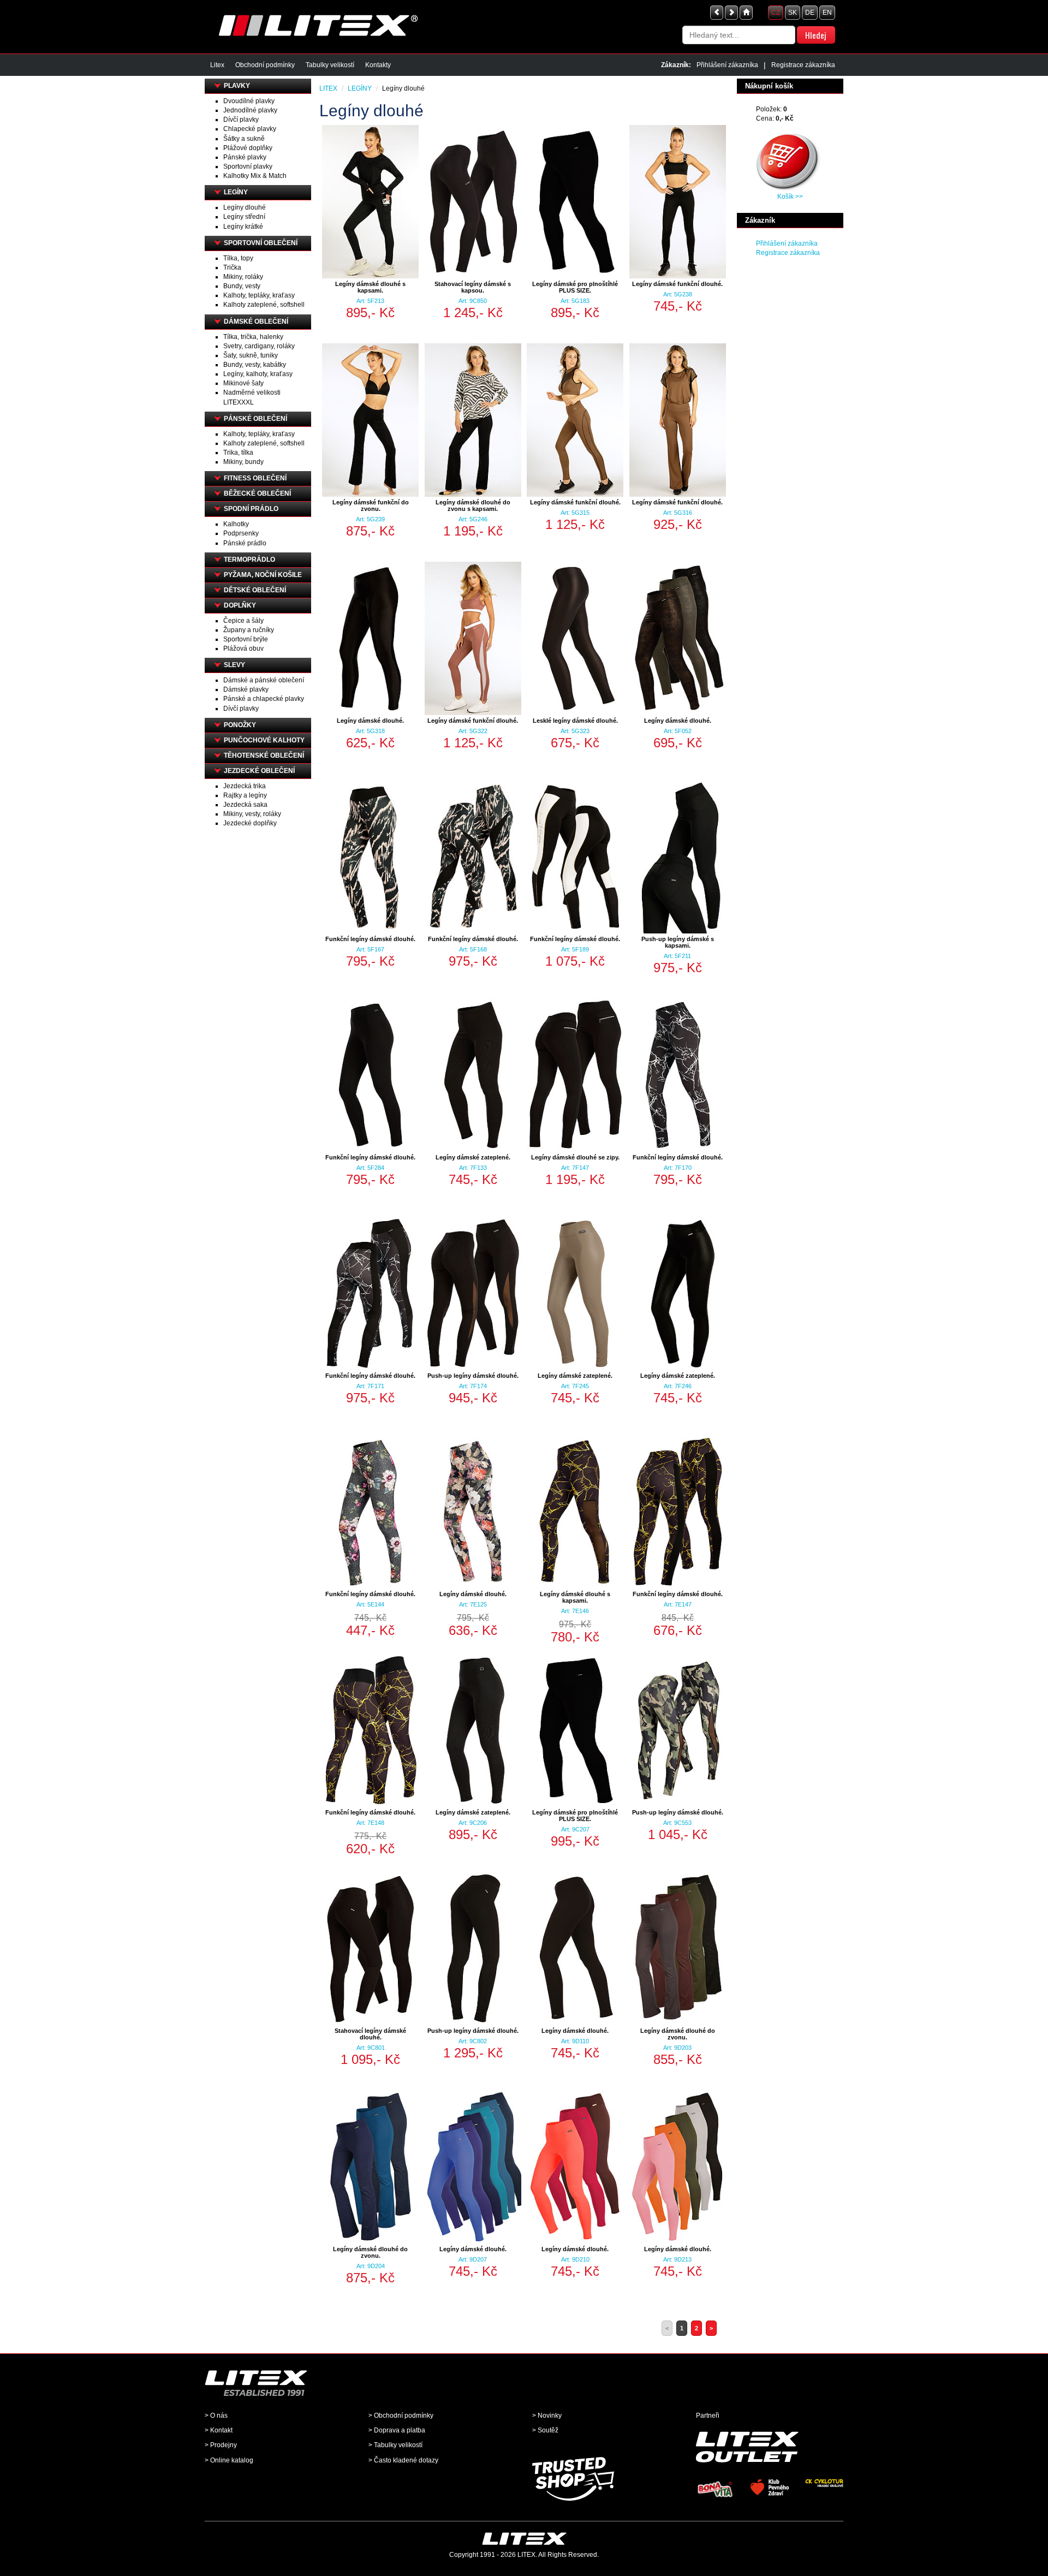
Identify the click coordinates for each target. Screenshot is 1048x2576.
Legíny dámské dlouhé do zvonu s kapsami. (473, 505)
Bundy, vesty (242, 286)
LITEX (328, 88)
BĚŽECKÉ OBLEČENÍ (257, 493)
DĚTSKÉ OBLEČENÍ (255, 590)
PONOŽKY (240, 725)
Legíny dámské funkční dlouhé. (677, 284)
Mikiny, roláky (243, 277)
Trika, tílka (238, 453)
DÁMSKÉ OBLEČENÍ (256, 322)
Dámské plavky (246, 689)
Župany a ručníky (249, 630)
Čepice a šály (243, 621)
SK (793, 13)
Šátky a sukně (244, 139)
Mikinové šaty (243, 383)
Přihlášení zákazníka (727, 65)
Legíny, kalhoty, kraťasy (258, 374)
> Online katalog (229, 2460)
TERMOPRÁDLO (249, 560)
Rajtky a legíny (245, 795)
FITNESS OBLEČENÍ (255, 478)
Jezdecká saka (245, 805)
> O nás (216, 2416)
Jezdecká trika (245, 786)
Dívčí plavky (241, 120)
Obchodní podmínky (265, 65)
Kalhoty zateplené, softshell (264, 305)
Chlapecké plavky (250, 129)
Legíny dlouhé (245, 207)
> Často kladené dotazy (403, 2460)
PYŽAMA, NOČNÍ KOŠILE (263, 575)
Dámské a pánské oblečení (264, 680)
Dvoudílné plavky (249, 101)
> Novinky (547, 2416)
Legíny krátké (243, 227)
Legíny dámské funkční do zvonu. (371, 505)
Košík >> (790, 197)
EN (827, 13)
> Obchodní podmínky (401, 2416)
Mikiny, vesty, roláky (252, 814)
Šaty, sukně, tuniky (251, 355)
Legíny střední (244, 217)
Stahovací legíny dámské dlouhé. (370, 2034)
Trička (232, 267)
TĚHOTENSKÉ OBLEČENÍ (264, 755)
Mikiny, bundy (243, 462)
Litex (217, 65)
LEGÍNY (236, 192)
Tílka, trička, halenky (253, 337)
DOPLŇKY (240, 605)
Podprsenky (241, 533)
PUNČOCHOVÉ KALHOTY (264, 740)
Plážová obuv (243, 649)
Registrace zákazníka (803, 65)
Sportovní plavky (248, 166)
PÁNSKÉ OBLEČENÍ (255, 419)
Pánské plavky (245, 157)
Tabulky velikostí (330, 65)
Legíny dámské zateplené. (473, 1157)
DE (810, 13)
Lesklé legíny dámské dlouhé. (575, 721)
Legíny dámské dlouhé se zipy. (575, 1157)
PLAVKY (237, 86)
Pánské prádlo (245, 543)
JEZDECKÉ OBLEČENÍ (259, 771)
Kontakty (378, 65)
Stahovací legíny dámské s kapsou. (473, 287)
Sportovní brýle (246, 639)
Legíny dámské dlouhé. (370, 721)
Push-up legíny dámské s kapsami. (678, 942)
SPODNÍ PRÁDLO (251, 509)
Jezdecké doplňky (250, 823)
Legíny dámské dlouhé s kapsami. (370, 287)
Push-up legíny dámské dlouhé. (473, 1376)
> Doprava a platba (397, 2430)
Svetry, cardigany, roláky (259, 346)
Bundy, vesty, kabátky (255, 365)
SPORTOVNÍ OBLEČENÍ (261, 243)
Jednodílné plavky (250, 110)
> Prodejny (221, 2445)
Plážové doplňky (248, 148)
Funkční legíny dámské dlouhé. (370, 939)
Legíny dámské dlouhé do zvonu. (678, 2034)
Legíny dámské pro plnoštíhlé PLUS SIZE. (575, 287)
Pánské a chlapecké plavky (264, 699)
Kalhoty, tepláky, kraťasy (259, 295)
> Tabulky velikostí (395, 2445)
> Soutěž (545, 2430)
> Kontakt (219, 2430)
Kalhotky (236, 524)
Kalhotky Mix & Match (255, 176)
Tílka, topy (238, 258)
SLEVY (234, 665)
